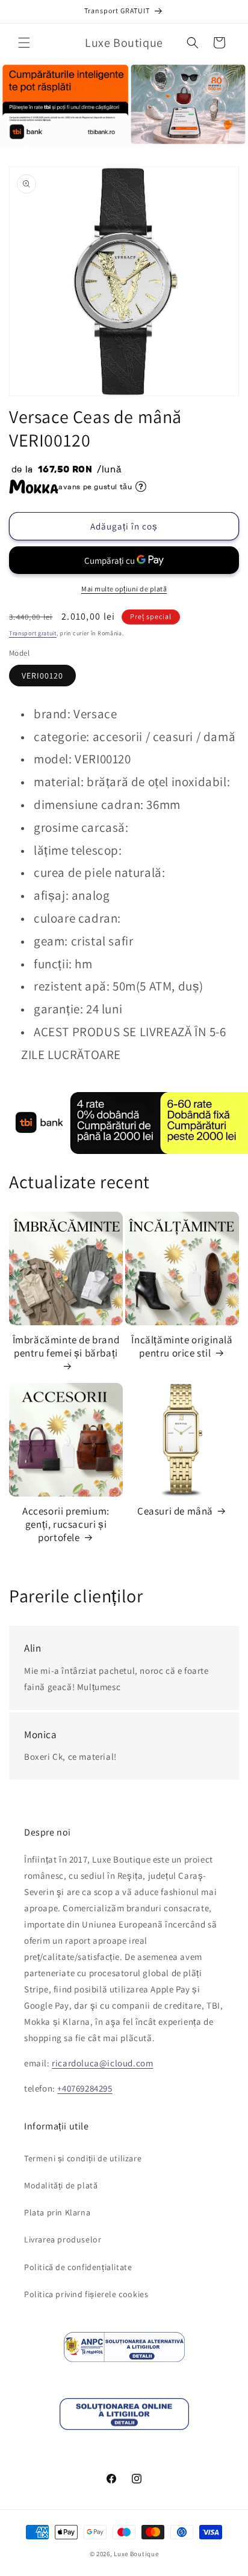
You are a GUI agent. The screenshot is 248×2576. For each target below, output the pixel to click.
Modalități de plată (61, 2185)
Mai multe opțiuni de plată (124, 589)
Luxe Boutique (136, 2554)
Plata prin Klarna (57, 2212)
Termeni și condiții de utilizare (83, 2158)
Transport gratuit (33, 633)
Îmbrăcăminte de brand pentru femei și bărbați (66, 1346)
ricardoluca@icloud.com (102, 2063)
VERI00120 (42, 676)
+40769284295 (85, 2088)
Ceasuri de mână (175, 1511)
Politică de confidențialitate (78, 2267)
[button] (24, 43)
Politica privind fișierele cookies (86, 2294)
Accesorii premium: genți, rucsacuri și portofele (66, 1524)
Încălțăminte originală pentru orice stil (182, 1346)
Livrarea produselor (63, 2239)
